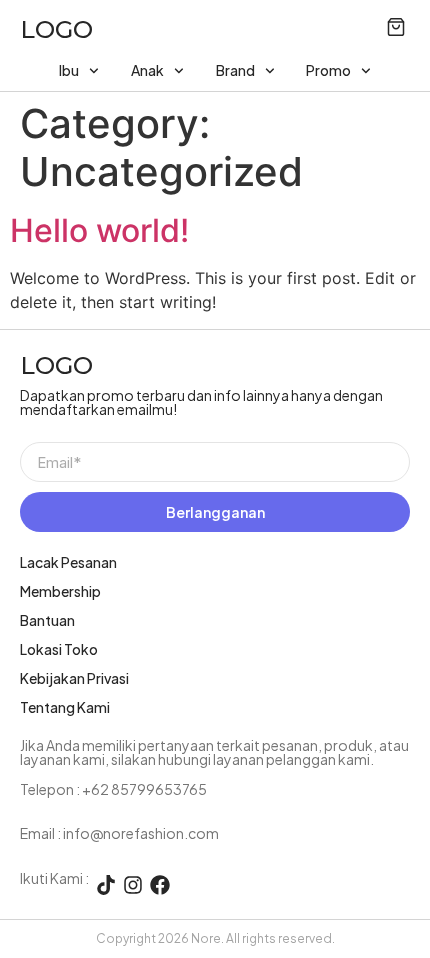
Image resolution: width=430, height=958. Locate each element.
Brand (235, 70)
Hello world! (99, 230)
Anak (147, 70)
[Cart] (396, 27)
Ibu (69, 70)
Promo (328, 70)
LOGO (56, 29)
